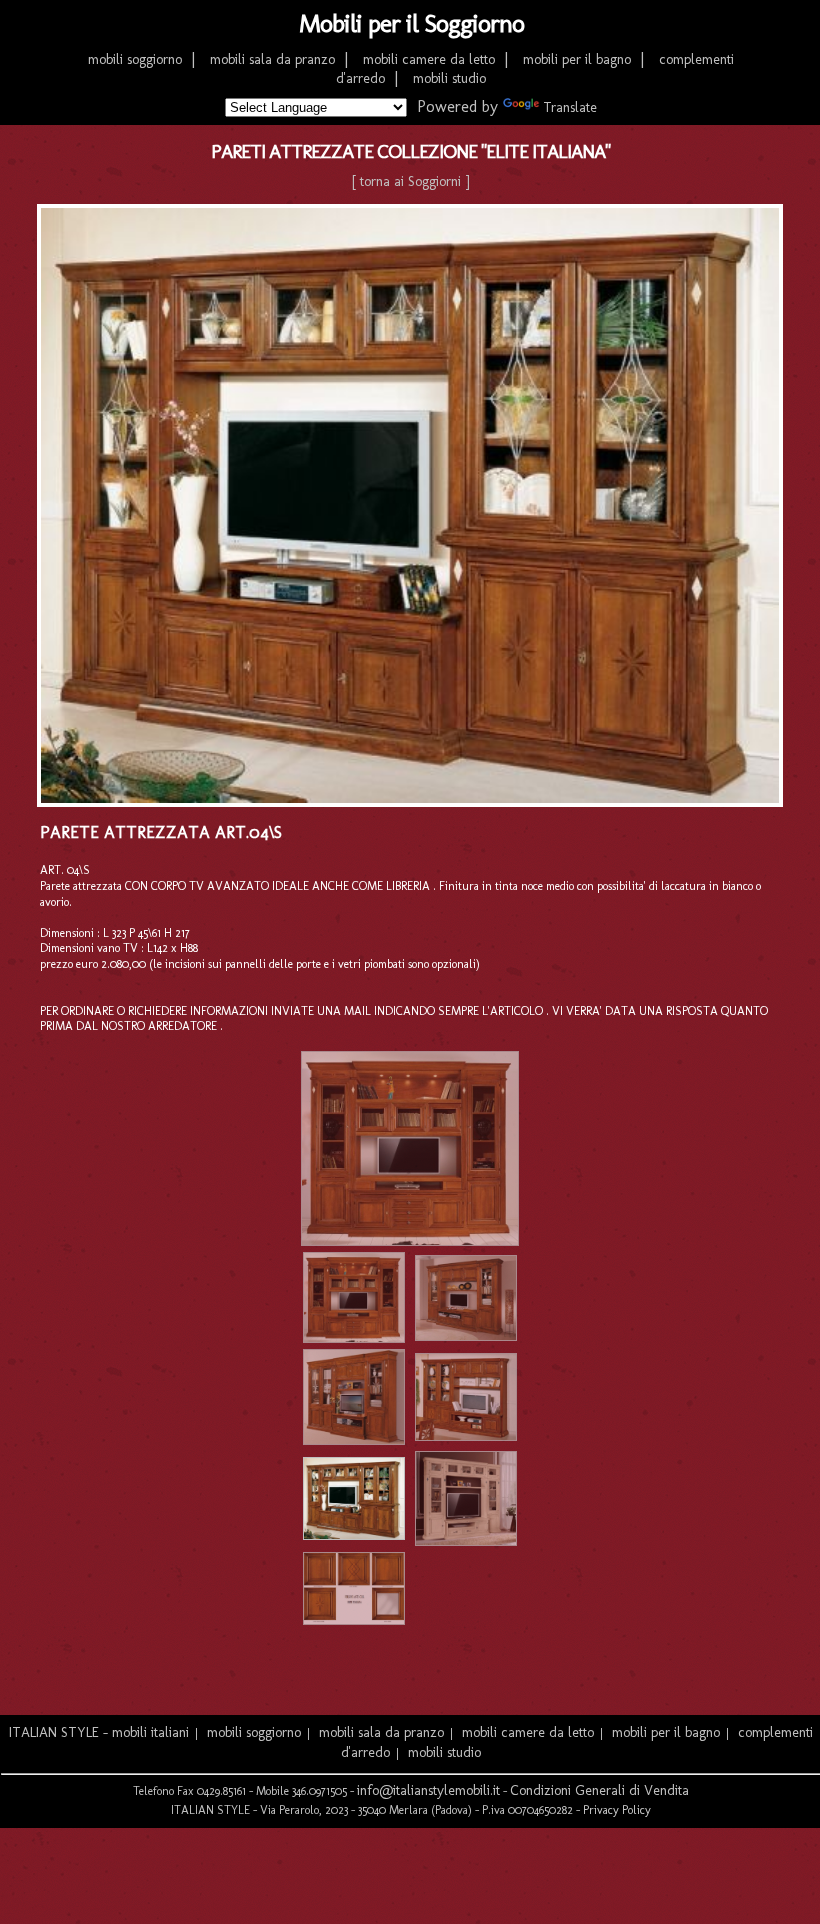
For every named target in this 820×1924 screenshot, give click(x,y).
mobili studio (449, 78)
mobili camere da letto (429, 59)
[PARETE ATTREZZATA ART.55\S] (354, 1440)
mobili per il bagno (577, 59)
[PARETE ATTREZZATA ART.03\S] (466, 1436)
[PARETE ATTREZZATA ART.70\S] (354, 1338)
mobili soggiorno (135, 59)
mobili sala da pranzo (272, 59)
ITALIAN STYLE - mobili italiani (99, 1732)
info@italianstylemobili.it (428, 1790)
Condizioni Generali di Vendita (599, 1790)
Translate (570, 107)
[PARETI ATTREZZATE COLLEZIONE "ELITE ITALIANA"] (410, 1241)
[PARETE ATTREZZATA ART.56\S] (466, 1336)
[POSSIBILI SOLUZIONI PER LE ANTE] (354, 1620)
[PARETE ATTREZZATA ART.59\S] (466, 1541)
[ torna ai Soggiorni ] (410, 181)
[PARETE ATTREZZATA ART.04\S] (354, 1535)
